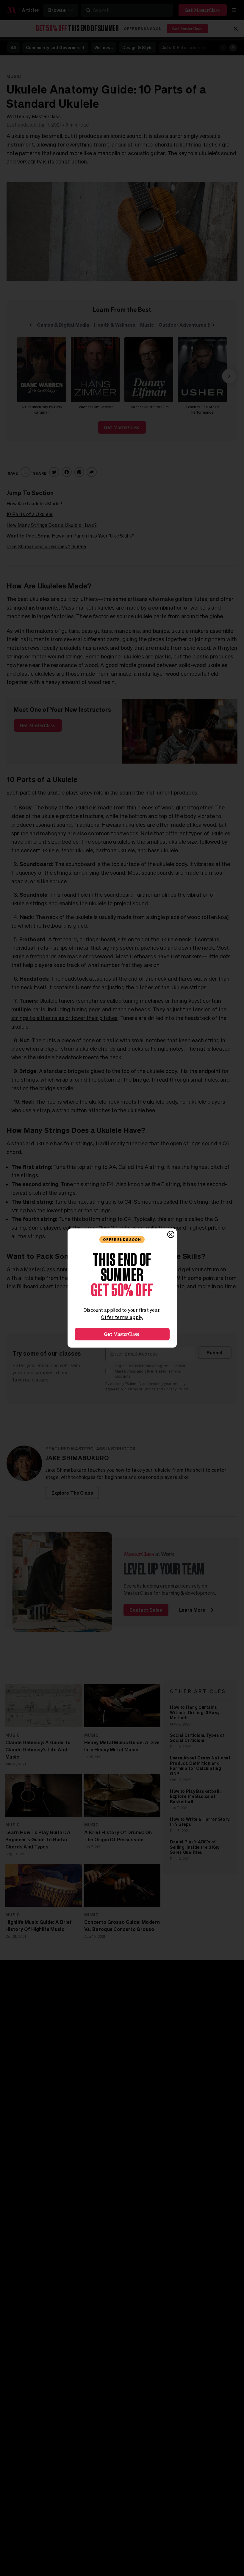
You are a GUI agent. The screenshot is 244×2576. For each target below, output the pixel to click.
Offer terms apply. (122, 1317)
